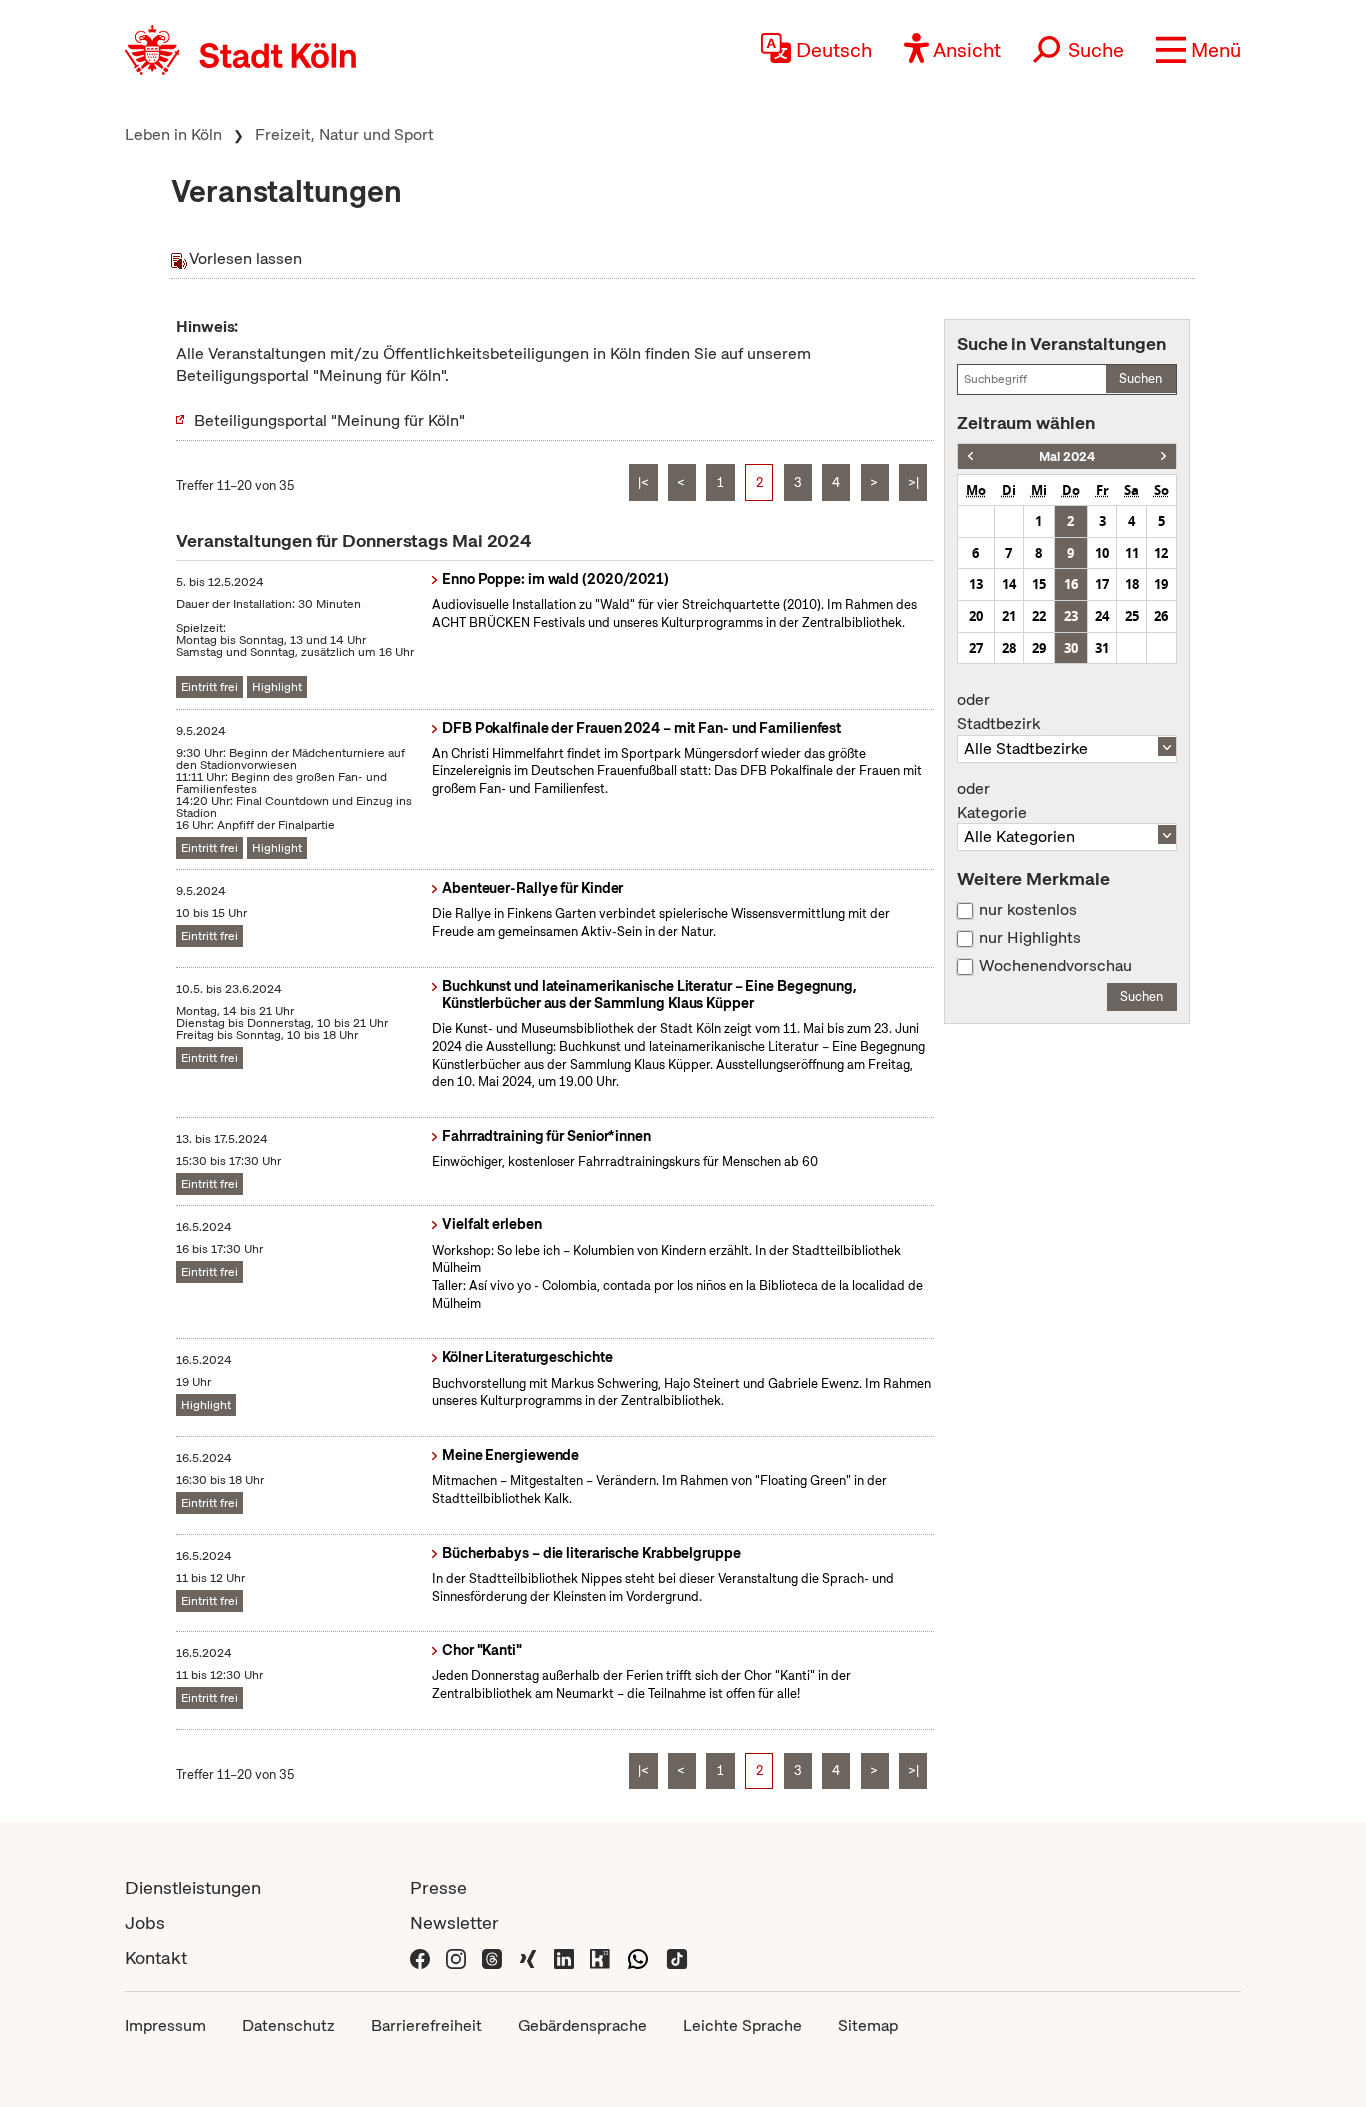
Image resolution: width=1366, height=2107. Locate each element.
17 (1102, 584)
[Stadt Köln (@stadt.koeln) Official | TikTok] (677, 1957)
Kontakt (156, 1957)
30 (1071, 648)
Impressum (165, 2025)
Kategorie (992, 801)
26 (1161, 616)
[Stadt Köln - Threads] (492, 1957)
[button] (1198, 50)
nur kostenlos (1028, 910)
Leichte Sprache (742, 2025)
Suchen (1140, 378)
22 (1039, 616)
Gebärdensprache (582, 2025)
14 (1009, 584)
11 (1132, 553)
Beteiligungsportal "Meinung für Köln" (329, 420)
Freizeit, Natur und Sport (344, 134)
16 (1071, 584)
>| (913, 482)
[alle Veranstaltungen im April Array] (970, 456)
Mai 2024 (1067, 456)
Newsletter (454, 1922)
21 (1009, 616)
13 (976, 584)
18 (1132, 584)
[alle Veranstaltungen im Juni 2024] (1163, 456)
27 (976, 648)
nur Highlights (1030, 938)
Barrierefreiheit (426, 2025)
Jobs (145, 1922)
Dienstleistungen (193, 1887)
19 (1161, 584)
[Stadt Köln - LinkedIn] (564, 1957)
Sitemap (868, 2025)
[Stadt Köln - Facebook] (420, 1957)
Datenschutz (288, 2025)
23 (1071, 616)
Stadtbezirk (998, 712)
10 (1102, 553)
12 (1161, 553)
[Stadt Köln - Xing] (528, 1957)
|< (643, 482)
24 (1102, 616)
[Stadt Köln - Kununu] (600, 1957)
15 (1039, 584)
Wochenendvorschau (1055, 966)
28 (1009, 648)
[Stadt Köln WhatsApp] (638, 1957)
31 (1102, 648)
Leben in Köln (173, 134)
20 (976, 616)
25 (1132, 616)
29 (1039, 648)
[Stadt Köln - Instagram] (456, 1957)
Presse (438, 1887)
